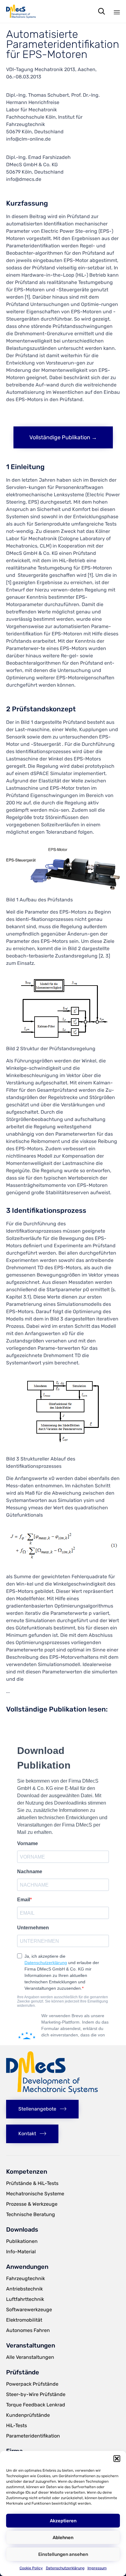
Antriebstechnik (24, 2289)
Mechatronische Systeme (35, 2194)
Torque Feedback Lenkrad (36, 2405)
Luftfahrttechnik (25, 2299)
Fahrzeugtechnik (26, 2278)
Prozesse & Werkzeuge (32, 2204)
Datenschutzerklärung (65, 2568)
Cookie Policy (31, 2568)
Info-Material (21, 2252)
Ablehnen (63, 2538)
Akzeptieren (63, 2521)
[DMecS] (21, 11)
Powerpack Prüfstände (32, 2384)
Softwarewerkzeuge (29, 2310)
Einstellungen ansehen (63, 2554)
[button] (117, 2459)
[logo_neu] (52, 2092)
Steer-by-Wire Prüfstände (36, 2394)
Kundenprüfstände (28, 2415)
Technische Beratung (31, 2214)
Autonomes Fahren (28, 2330)
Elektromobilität (24, 2320)
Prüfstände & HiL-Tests (32, 2183)
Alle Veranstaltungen (30, 2357)
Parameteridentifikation (33, 2436)
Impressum (97, 2568)
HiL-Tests (17, 2425)
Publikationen (22, 2241)
